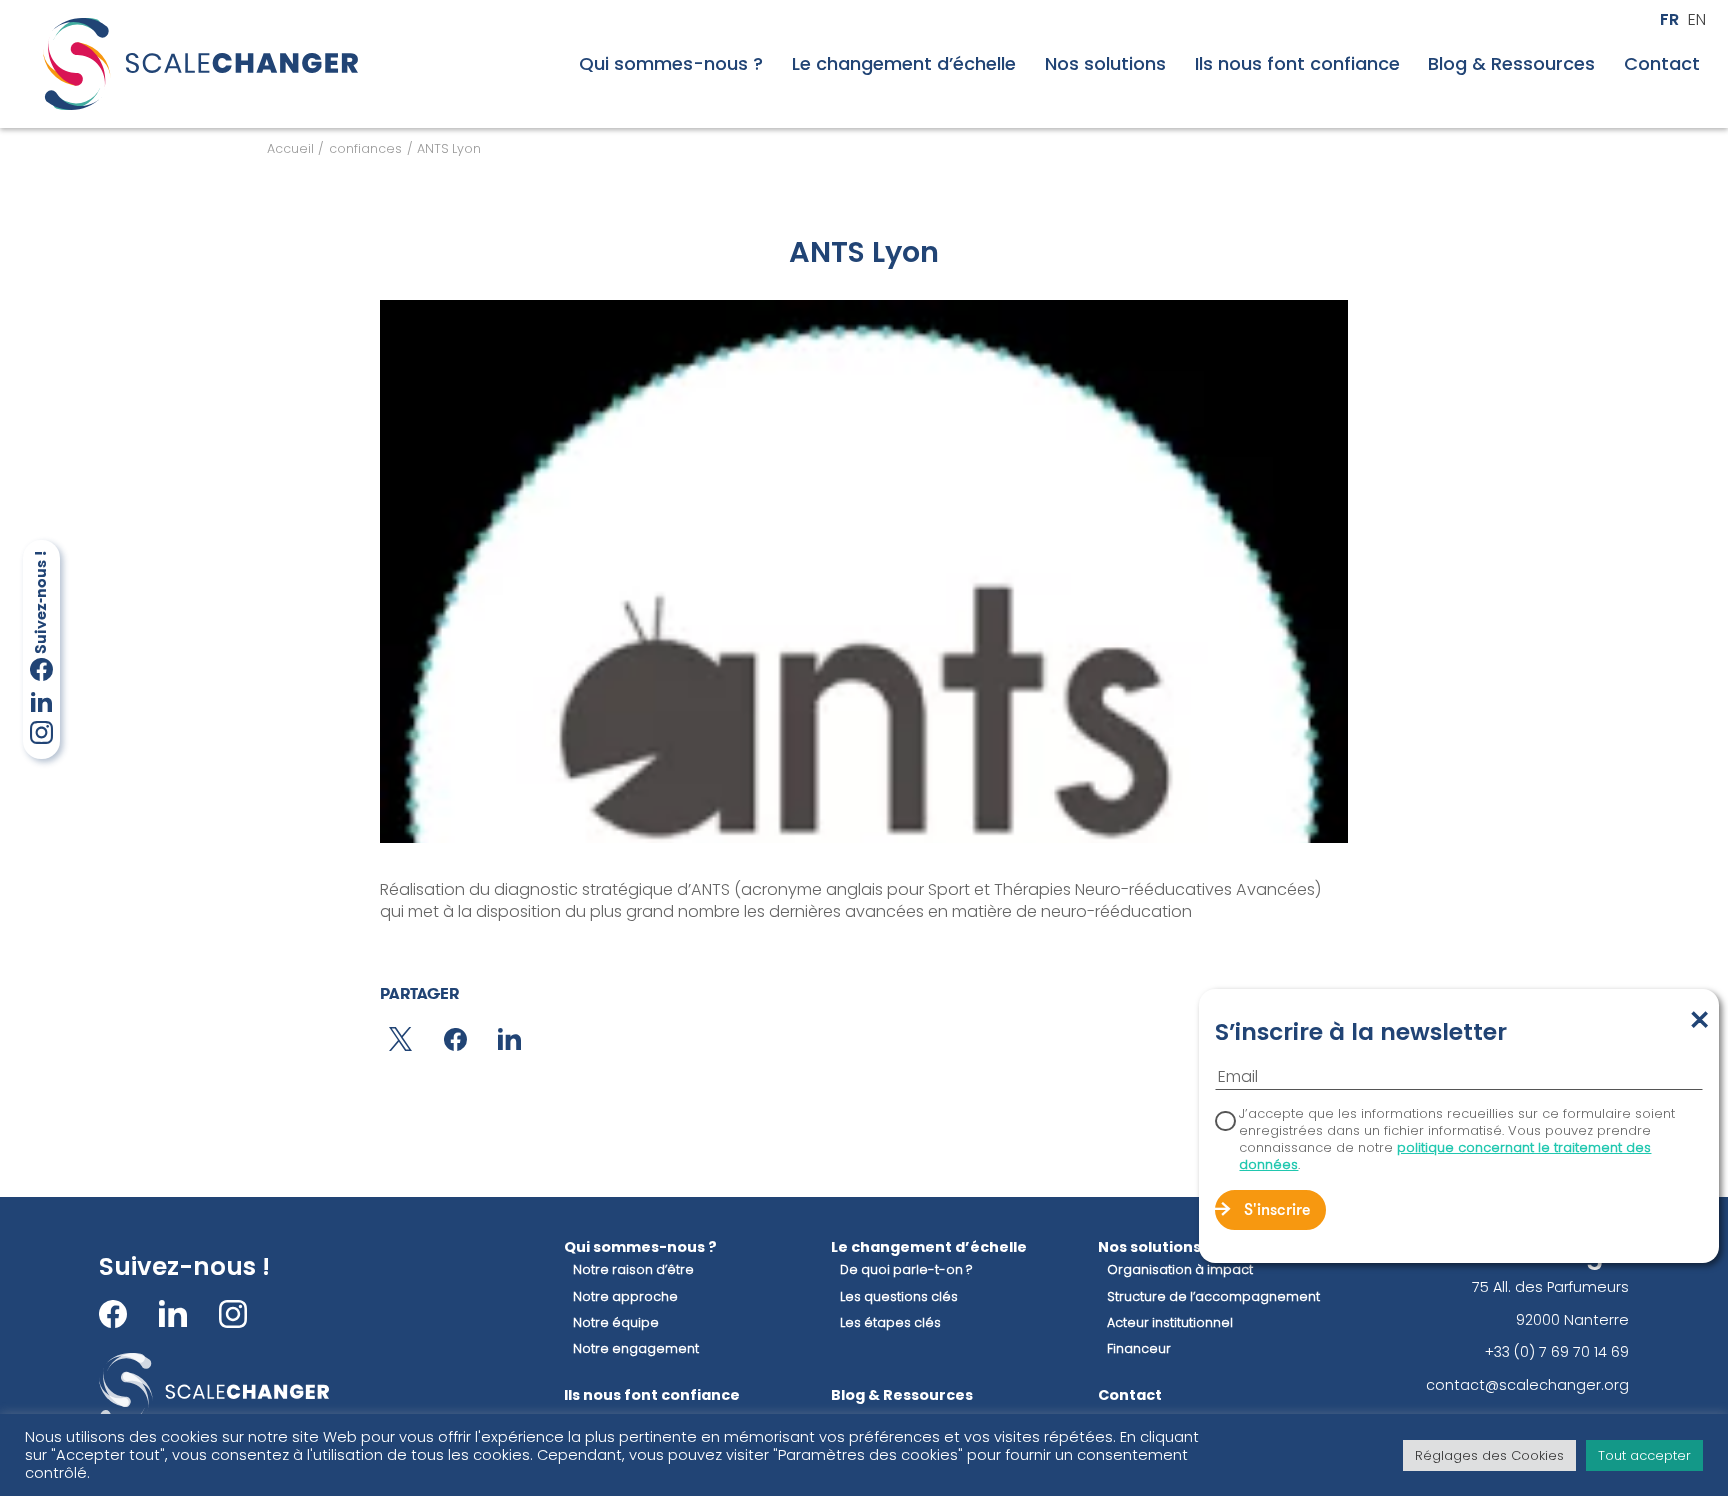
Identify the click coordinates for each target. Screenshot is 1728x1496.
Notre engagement (636, 1349)
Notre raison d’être (633, 1270)
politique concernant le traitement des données (1445, 1156)
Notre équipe (616, 1323)
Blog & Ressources (1511, 64)
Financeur (1139, 1349)
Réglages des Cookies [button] (1489, 1455)
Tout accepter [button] (1644, 1455)
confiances (365, 148)
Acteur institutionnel (1170, 1323)
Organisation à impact (1180, 1270)
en (1697, 20)
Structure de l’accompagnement (1213, 1297)
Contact (1662, 64)
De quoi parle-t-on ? (906, 1270)
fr (1669, 20)
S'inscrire (1277, 1211)
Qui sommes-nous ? (671, 64)
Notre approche (625, 1297)
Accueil (290, 148)
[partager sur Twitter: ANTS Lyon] (400, 1039)
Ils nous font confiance (1297, 64)
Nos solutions (1105, 64)
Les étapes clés (890, 1323)
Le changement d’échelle (904, 64)
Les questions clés (899, 1297)
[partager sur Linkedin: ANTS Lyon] (509, 1039)
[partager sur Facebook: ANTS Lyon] (455, 1039)
